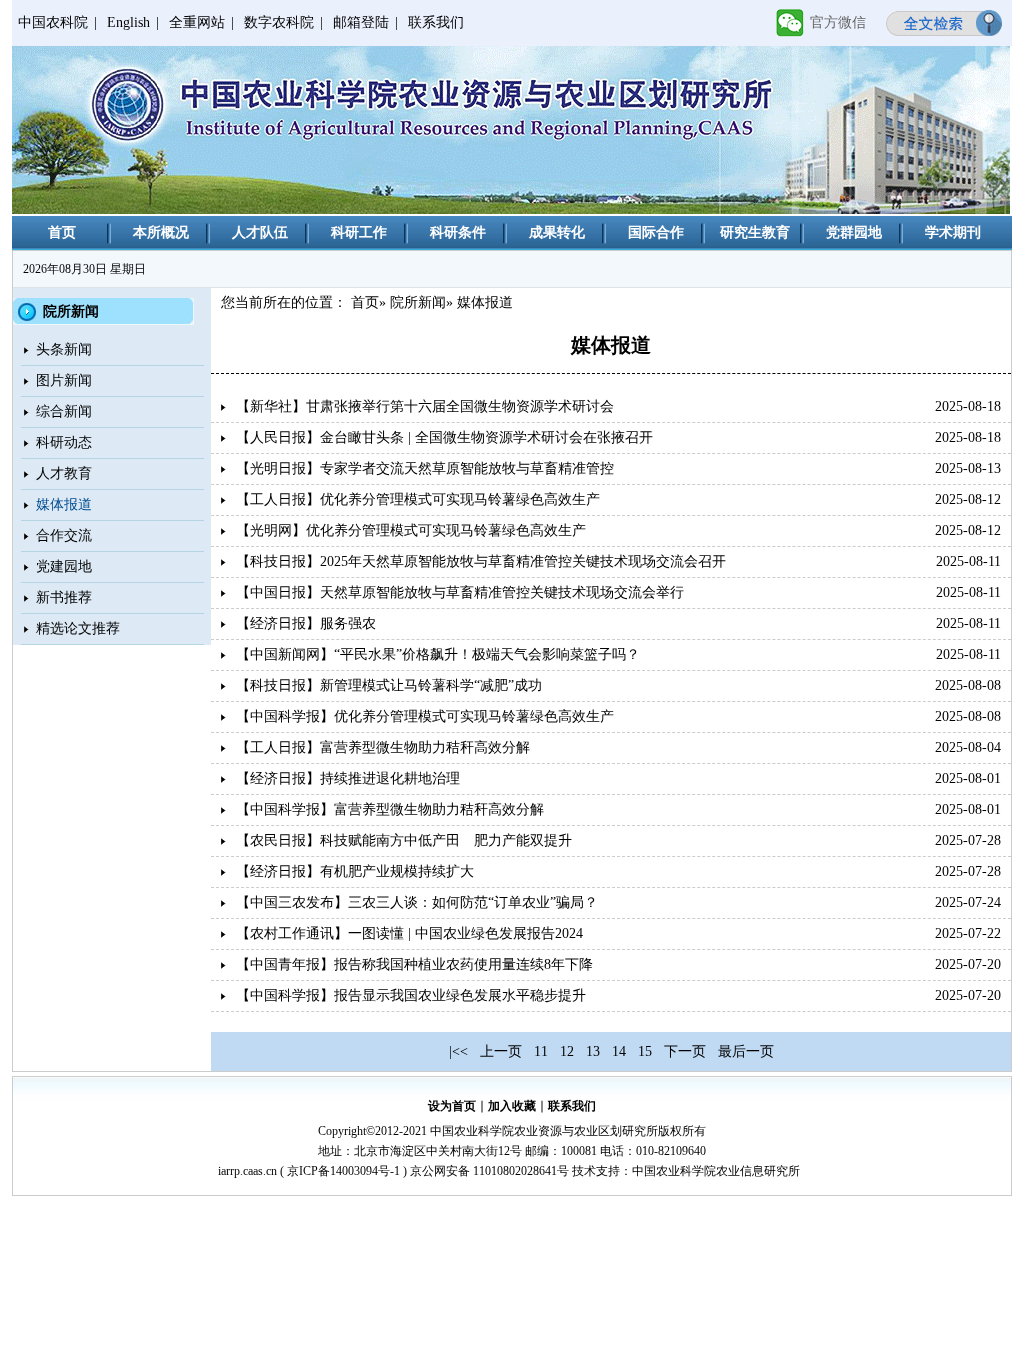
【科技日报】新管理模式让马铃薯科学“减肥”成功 (389, 685)
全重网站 (197, 22)
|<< (458, 1051)
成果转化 (557, 232)
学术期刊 (953, 232)
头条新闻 (64, 349)
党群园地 (854, 232)
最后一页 (746, 1051)
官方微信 (838, 22)
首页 (62, 232)
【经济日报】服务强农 (306, 623)
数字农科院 (279, 22)
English (128, 22)
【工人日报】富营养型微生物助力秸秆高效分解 (383, 747)
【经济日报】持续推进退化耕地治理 (348, 778)
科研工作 (359, 232)
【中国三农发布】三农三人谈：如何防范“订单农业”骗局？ (417, 902)
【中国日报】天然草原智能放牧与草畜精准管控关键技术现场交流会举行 (460, 592)
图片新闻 (64, 380)
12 (567, 1051)
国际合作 (656, 232)
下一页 (685, 1051)
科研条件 (458, 232)
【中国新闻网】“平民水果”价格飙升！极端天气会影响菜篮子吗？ (438, 654)
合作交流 (64, 535)
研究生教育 (755, 232)
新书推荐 (64, 597)
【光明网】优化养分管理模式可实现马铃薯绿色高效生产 (411, 530)
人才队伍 (260, 232)
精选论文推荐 (78, 628)
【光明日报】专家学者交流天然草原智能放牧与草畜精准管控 (425, 468)
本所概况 (161, 232)
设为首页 (452, 1106)
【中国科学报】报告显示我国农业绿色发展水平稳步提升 (411, 995)
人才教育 (64, 473)
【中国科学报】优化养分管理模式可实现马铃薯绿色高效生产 (425, 716)
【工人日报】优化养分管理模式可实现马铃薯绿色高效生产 (418, 499)
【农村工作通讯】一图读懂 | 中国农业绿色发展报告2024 (409, 933)
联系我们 (436, 22)
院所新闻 (418, 302)
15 (645, 1051)
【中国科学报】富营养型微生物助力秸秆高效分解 (390, 809)
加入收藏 (512, 1106)
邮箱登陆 (361, 22)
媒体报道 (64, 504)
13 (593, 1051)
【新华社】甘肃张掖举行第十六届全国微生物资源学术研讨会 (425, 406)
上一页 (501, 1051)
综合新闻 (64, 411)
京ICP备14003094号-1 (343, 1171)
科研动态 (64, 442)
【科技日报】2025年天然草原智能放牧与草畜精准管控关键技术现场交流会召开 (481, 561)
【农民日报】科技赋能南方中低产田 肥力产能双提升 (404, 840)
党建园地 (64, 566)
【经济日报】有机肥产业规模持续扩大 (355, 871)
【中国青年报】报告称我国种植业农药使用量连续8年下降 (414, 964)
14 (619, 1051)
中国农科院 (53, 22)
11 (541, 1051)
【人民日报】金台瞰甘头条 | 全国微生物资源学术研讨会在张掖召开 (444, 437)
